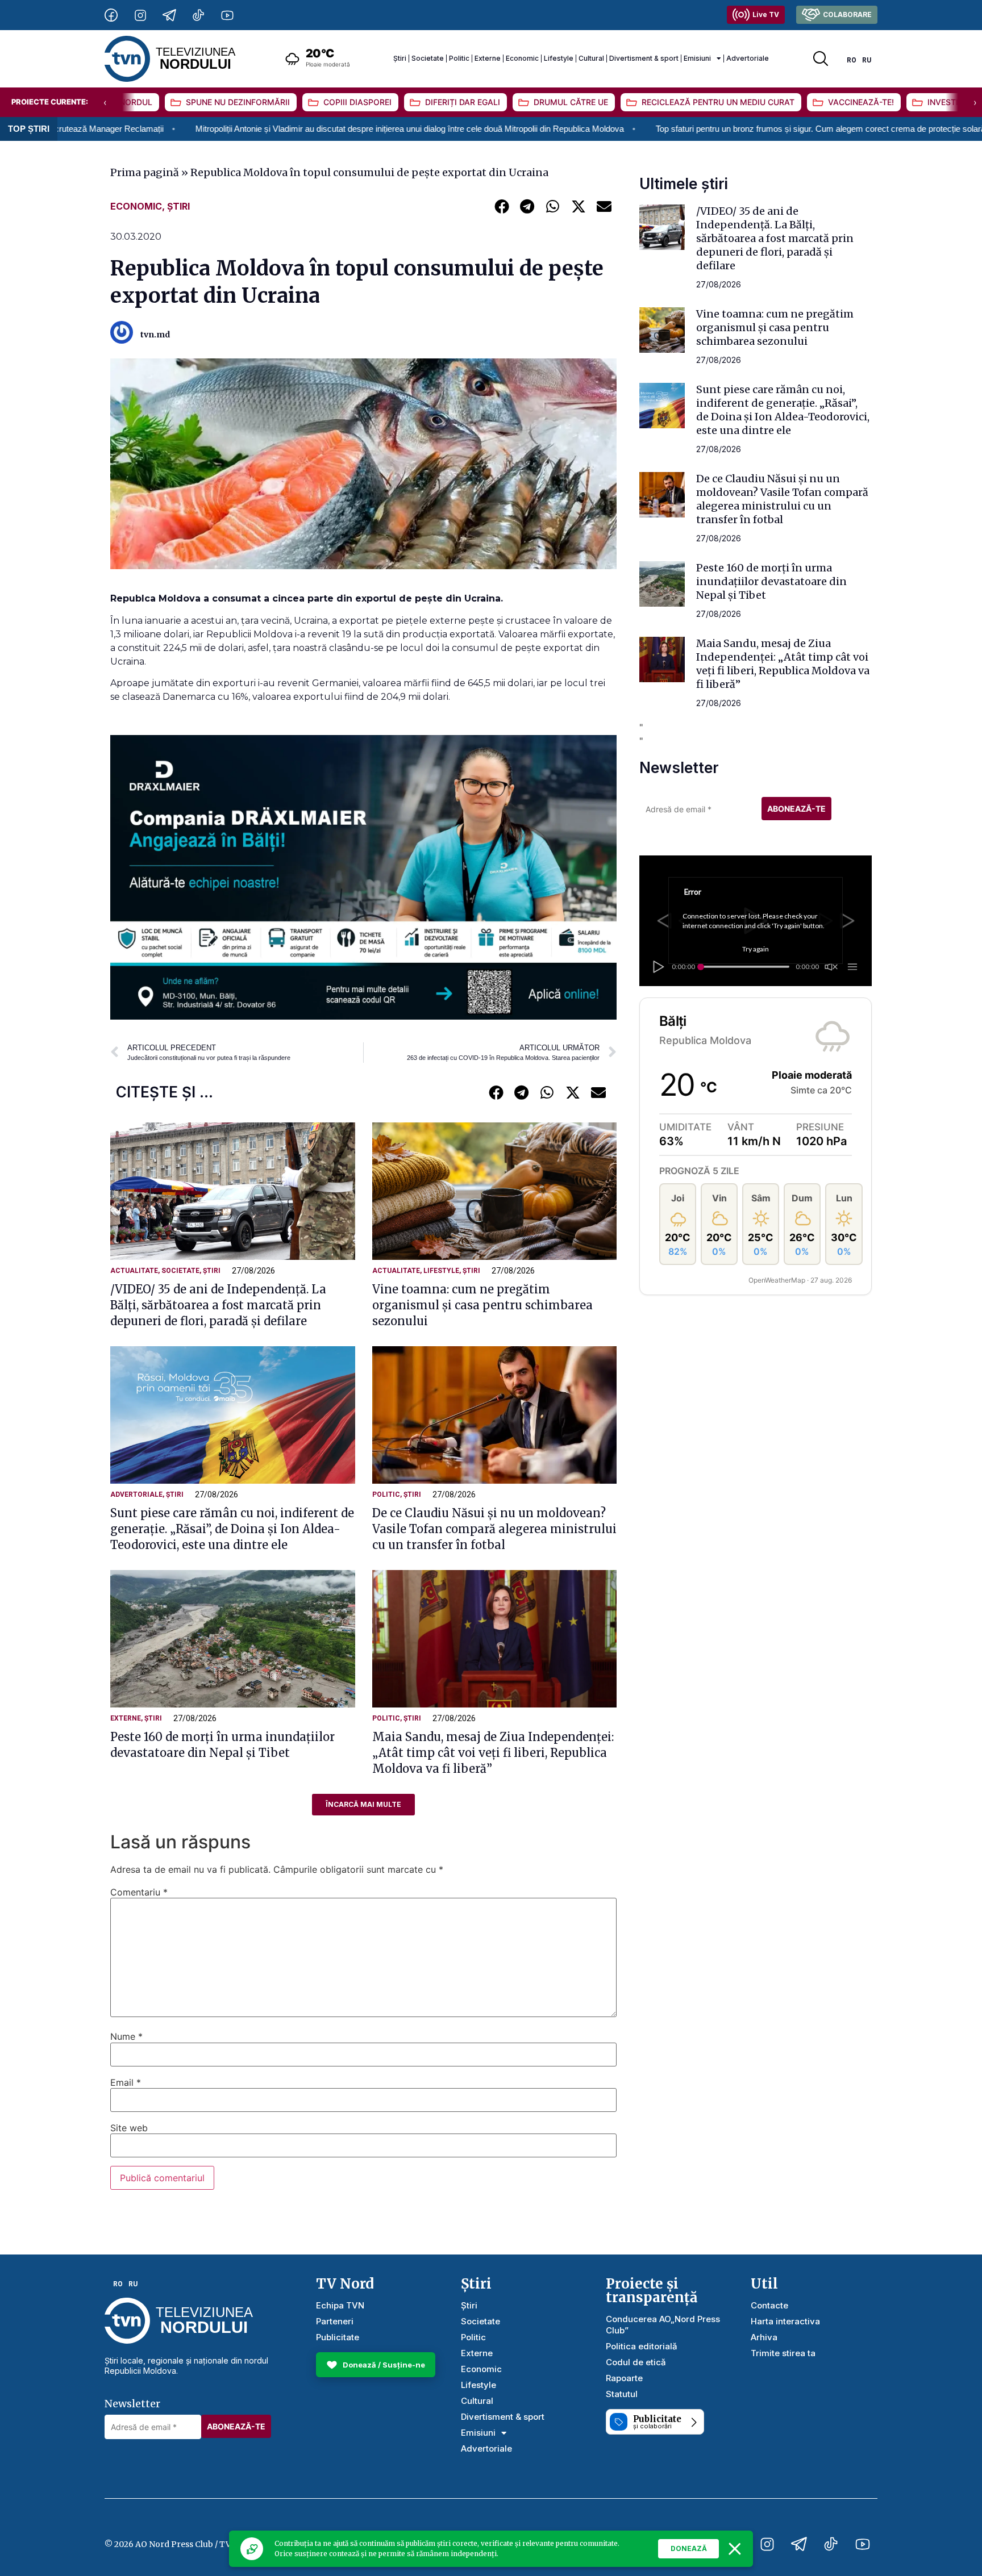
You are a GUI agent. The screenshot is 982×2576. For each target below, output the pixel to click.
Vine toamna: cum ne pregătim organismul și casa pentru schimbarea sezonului (482, 1305)
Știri (400, 58)
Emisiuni (697, 58)
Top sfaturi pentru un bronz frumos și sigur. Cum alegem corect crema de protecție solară (675, 129)
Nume (126, 2036)
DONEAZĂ (689, 2548)
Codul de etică (636, 2362)
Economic (522, 58)
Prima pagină (145, 172)
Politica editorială (642, 2346)
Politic (459, 58)
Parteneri (335, 2321)
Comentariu (139, 1892)
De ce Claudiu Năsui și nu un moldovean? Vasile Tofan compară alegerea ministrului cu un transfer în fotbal (494, 1529)
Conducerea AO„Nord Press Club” (663, 2325)
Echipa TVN (340, 2305)
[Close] (735, 2549)
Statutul (622, 2394)
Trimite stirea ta (783, 2353)
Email (126, 2082)
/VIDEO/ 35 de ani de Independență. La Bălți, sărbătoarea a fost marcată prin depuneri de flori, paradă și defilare (218, 1305)
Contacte (769, 2305)
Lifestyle (559, 58)
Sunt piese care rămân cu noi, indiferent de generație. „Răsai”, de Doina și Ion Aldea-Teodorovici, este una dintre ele (232, 1529)
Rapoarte (624, 2378)
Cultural (591, 58)
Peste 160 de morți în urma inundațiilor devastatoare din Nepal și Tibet (771, 581)
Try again (756, 949)
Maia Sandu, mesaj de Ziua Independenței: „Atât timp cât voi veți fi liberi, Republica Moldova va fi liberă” (493, 1753)
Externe (488, 58)
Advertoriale (748, 58)
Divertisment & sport (644, 58)
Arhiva (764, 2337)
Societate (428, 58)
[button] (502, 206)
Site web (129, 2128)
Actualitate (134, 1271)
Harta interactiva (785, 2321)
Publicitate (338, 2337)
